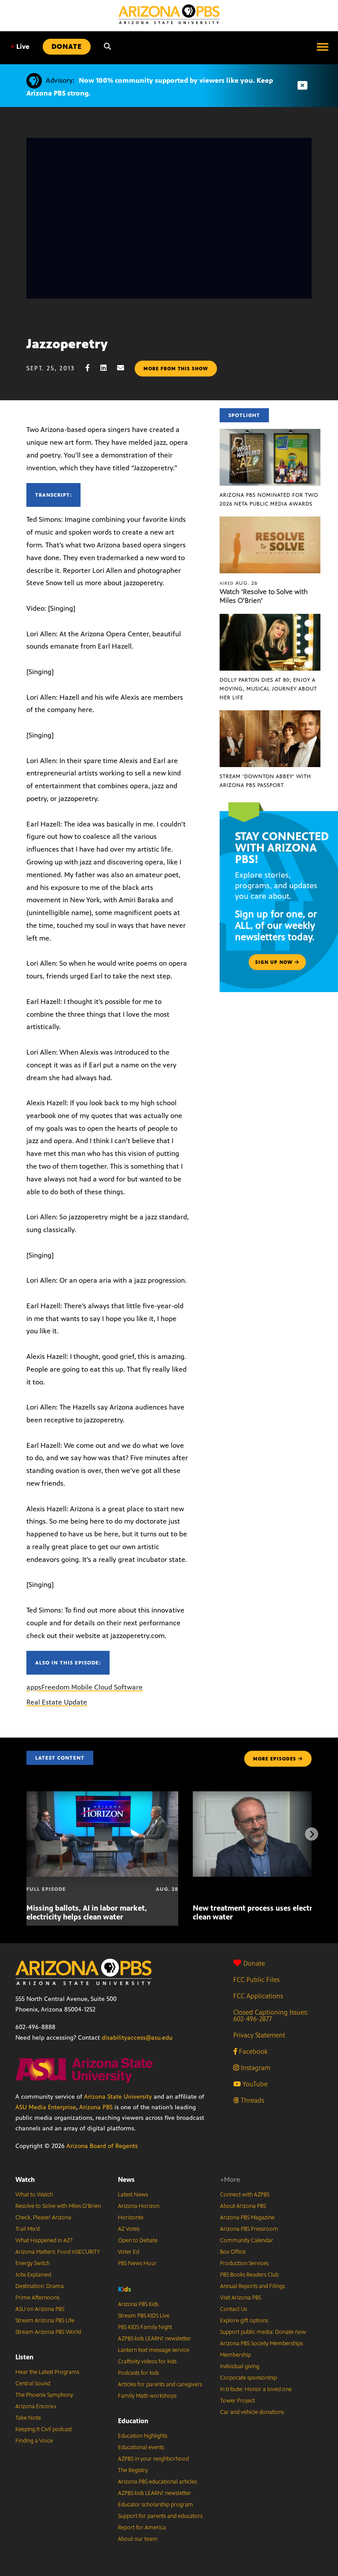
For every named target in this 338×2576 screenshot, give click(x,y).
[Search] (107, 47)
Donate (254, 1963)
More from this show (176, 369)
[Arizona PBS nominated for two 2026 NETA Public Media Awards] (270, 434)
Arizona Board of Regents (102, 2146)
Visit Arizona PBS (241, 2298)
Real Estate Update (57, 1702)
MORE (275, 1759)
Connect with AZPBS (245, 2195)
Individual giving (240, 2366)
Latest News (133, 2195)
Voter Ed (129, 2252)
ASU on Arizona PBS (40, 2309)
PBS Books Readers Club (249, 2275)
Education (133, 2421)
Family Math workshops (147, 2396)
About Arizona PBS (243, 2206)
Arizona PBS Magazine (247, 2218)
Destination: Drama (40, 2286)
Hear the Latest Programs (47, 2372)
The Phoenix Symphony (44, 2395)
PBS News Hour (137, 2263)
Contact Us (233, 2309)
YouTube (254, 2084)
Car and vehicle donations (252, 2412)
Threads (252, 2100)
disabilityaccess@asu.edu (137, 2038)
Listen (24, 2357)
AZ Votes (129, 2229)
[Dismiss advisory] (302, 86)
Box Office (233, 2252)
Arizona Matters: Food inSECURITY (58, 2252)
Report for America (142, 2528)
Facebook (252, 2051)
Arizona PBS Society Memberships (261, 2343)
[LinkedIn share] (108, 368)
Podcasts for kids (138, 2373)
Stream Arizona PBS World (48, 2332)
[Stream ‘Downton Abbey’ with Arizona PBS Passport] (270, 715)
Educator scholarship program (156, 2505)
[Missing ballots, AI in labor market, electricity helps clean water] (102, 1796)
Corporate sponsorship (248, 2378)
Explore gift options (244, 2321)
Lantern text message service (154, 2350)
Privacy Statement (259, 2035)
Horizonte (131, 2218)
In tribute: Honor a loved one (256, 2389)
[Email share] (125, 368)
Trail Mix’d (28, 2229)
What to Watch (34, 2195)
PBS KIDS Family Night (145, 2327)
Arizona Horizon (139, 2206)
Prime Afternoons (37, 2298)
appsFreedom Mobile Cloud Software (84, 1687)
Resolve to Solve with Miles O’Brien (58, 2206)
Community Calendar (247, 2240)
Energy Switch (33, 2263)
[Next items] (312, 1834)
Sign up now (275, 962)
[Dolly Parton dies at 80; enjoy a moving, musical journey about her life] (270, 618)
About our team (138, 2539)
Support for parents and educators (160, 2516)
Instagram (255, 2068)
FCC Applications (258, 1996)
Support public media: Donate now (263, 2332)
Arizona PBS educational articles (157, 2482)
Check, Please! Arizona (43, 2218)
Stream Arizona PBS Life (45, 2321)
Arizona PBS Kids (138, 2304)
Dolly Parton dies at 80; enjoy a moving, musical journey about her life (268, 689)
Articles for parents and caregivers (160, 2384)
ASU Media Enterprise (46, 2107)
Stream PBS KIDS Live (144, 2316)
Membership (235, 2355)
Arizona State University (118, 2097)
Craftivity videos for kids (147, 2362)
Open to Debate (138, 2240)
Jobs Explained (33, 2275)
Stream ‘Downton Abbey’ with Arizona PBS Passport (265, 781)
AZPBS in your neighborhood (153, 2459)
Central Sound (33, 2384)
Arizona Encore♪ (36, 2406)
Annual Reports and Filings (252, 2286)
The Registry (133, 2470)
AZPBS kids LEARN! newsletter (154, 2339)
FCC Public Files (256, 1980)
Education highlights (143, 2436)
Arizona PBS (96, 2107)
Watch (25, 2179)
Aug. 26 (239, 583)
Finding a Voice (34, 2441)
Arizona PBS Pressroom (249, 2229)
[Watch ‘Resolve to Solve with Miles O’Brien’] (270, 521)
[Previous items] (26, 1834)
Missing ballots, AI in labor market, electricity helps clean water (87, 1912)
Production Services (244, 2263)
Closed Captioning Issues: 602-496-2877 (271, 2015)
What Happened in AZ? (44, 2240)
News (126, 2179)
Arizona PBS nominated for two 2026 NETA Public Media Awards (269, 499)
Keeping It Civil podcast (44, 2429)
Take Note (28, 2418)
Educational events (141, 2447)
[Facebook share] (92, 368)
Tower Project (237, 2401)
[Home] (169, 14)
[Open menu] (323, 47)
